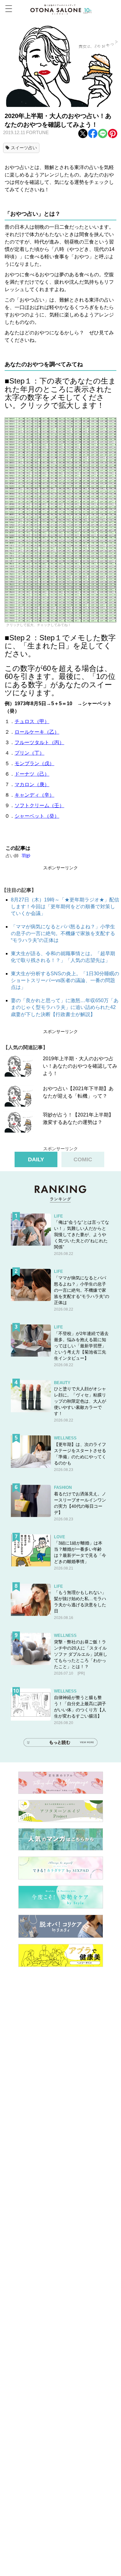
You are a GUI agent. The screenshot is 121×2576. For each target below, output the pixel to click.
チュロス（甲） (32, 721)
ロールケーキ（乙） (37, 732)
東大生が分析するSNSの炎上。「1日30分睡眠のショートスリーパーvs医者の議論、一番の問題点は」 (65, 981)
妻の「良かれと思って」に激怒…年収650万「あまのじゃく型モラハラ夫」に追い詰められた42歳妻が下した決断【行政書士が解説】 (65, 1007)
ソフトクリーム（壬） (39, 805)
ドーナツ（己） (32, 774)
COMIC (83, 1159)
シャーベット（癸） (37, 816)
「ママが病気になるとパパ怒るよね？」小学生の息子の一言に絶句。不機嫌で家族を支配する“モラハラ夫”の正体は (63, 934)
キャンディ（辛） (34, 795)
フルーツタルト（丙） (39, 742)
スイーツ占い (24, 148)
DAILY (36, 1159)
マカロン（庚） (32, 784)
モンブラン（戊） (34, 763)
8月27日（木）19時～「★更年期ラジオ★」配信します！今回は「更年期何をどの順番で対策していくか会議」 (65, 907)
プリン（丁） (29, 753)
